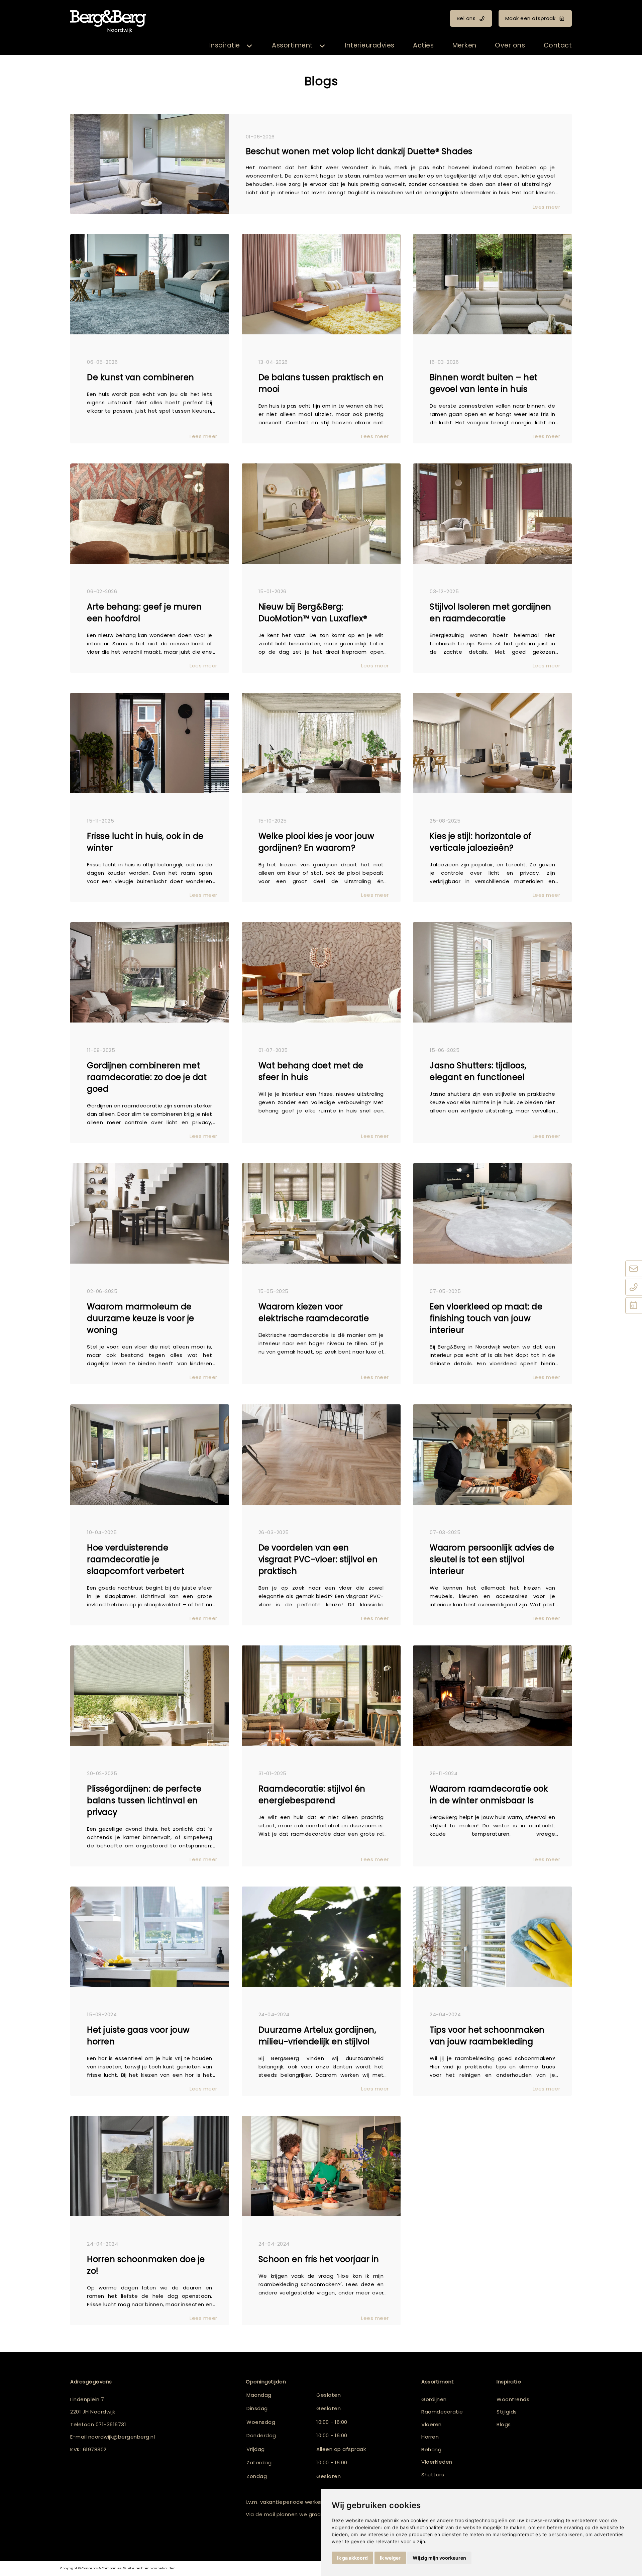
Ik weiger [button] (390, 2558)
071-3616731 (111, 2424)
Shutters (433, 2475)
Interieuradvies (370, 45)
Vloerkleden (437, 2462)
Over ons (510, 45)
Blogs (504, 2424)
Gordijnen (434, 2399)
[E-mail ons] (634, 1269)
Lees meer (547, 207)
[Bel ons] (634, 1288)
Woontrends (513, 2399)
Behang (431, 2449)
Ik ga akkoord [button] (352, 2558)
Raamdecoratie (442, 2412)
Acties (423, 45)
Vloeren (432, 2424)
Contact (558, 45)
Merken (464, 45)
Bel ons (466, 18)
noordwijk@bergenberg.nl (122, 2437)
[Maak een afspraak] (634, 1306)
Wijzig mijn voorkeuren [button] (439, 2558)
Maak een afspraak (530, 18)
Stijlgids (507, 2412)
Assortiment (292, 45)
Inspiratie (225, 45)
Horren (430, 2437)
